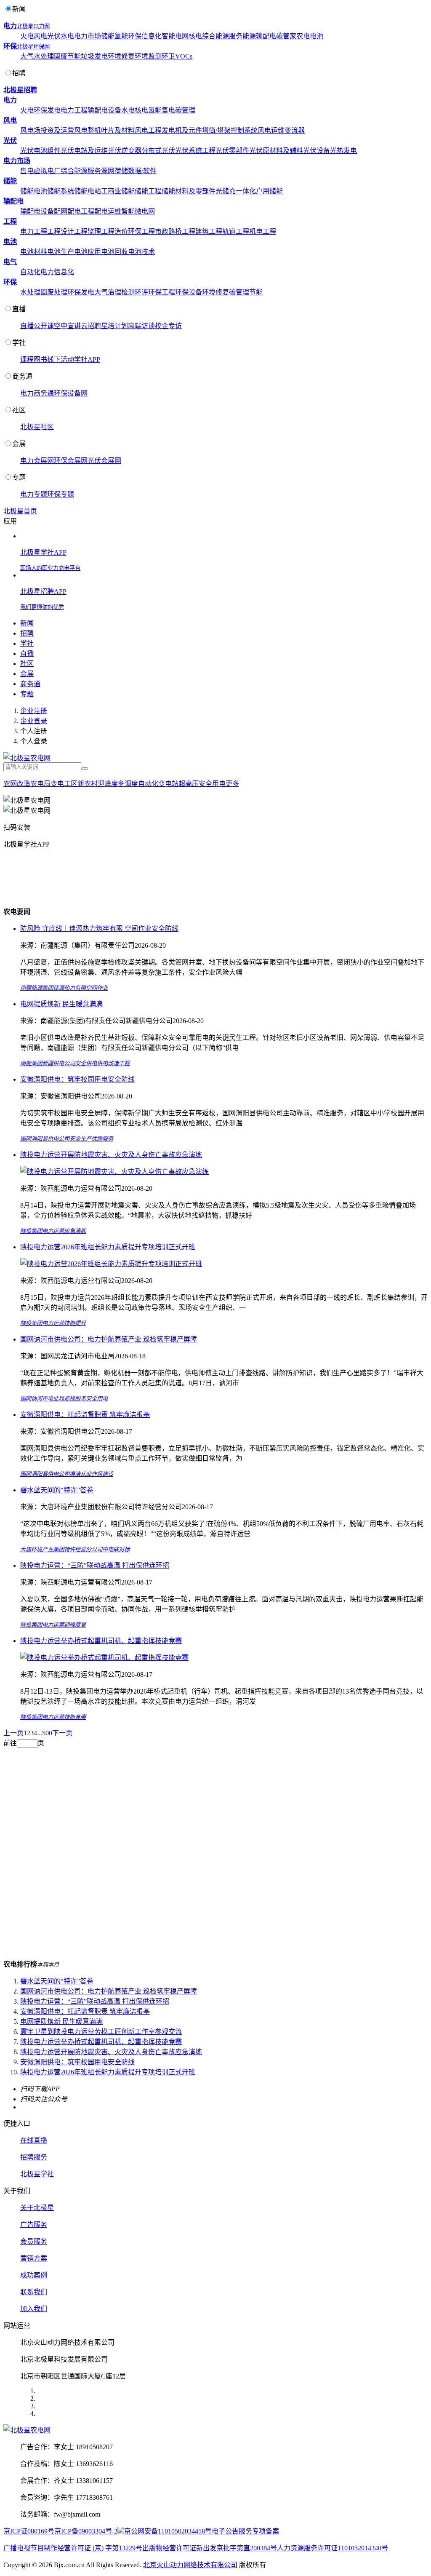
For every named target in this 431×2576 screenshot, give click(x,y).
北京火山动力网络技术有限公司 (190, 2565)
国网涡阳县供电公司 (45, 1139)
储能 (108, 36)
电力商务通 (37, 393)
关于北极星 (37, 2208)
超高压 (189, 784)
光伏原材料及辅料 (276, 151)
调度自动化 (141, 784)
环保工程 (141, 231)
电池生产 (61, 252)
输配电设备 (104, 110)
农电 (303, 36)
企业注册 (34, 711)
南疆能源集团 (37, 988)
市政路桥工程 (175, 231)
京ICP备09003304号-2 (86, 2531)
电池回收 (114, 252)
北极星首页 (20, 511)
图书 (40, 359)
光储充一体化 (236, 191)
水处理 (44, 56)
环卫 (168, 56)
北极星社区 (37, 427)
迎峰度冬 (111, 784)
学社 (19, 343)
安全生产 (80, 1139)
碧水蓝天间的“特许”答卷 (57, 1490)
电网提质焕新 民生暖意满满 (61, 1004)
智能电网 (175, 36)
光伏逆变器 (125, 151)
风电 (40, 36)
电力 (10, 26)
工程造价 (114, 231)
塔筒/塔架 (216, 130)
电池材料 (34, 252)
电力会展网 (37, 461)
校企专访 (168, 326)
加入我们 (34, 2309)
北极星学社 (37, 2174)
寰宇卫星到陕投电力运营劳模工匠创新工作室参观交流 (101, 2032)
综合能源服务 (222, 36)
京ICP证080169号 (29, 2531)
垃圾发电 (94, 56)
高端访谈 (141, 326)
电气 (10, 262)
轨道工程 (236, 231)
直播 (19, 309)
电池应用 (88, 252)
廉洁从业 (80, 1474)
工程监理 (88, 231)
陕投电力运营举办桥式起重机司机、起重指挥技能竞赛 (101, 1641)
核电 (195, 36)
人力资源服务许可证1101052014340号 (333, 2548)
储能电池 (34, 191)
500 (47, 1733)
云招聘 (91, 326)
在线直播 (34, 2140)
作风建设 (102, 1474)
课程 (27, 359)
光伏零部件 (232, 151)
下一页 (62, 1733)
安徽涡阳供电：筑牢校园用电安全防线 (77, 1079)
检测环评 (135, 292)
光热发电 (343, 151)
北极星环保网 (33, 47)
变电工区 (64, 784)
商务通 (22, 376)
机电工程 (263, 231)
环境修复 (121, 56)
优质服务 (102, 1139)
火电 (27, 36)
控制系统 (244, 130)
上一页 (13, 1733)
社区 (19, 410)
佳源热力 (64, 988)
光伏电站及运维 (84, 151)
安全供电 (86, 1063)
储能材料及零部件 (189, 191)
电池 (317, 36)
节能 (74, 56)
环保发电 (47, 110)
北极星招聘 (20, 90)
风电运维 (271, 130)
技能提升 (75, 1323)
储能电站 (88, 191)
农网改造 (17, 784)
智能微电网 (138, 211)
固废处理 (54, 292)
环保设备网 (71, 393)
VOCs (184, 56)
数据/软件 (142, 171)
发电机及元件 (182, 130)
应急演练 (75, 1231)
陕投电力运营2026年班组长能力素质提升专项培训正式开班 (108, 1247)
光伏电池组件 (40, 151)
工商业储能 (118, 191)
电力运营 (53, 1231)
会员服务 (34, 2241)
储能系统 (61, 191)
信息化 (152, 36)
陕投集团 (31, 1231)
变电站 (168, 784)
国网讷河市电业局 (42, 1399)
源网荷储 (114, 171)
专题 (19, 477)
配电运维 (108, 211)
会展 (19, 444)
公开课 (44, 326)
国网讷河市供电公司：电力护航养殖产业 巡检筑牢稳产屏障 (109, 1339)
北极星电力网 (33, 26)
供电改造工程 (113, 1063)
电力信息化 (57, 272)
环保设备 (189, 292)
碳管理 (185, 110)
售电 (168, 110)
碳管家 (286, 36)
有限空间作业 (91, 988)
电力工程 (74, 110)
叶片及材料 (118, 130)
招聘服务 (34, 2157)
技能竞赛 (75, 1717)
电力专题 (34, 494)
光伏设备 (317, 151)
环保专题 (61, 494)
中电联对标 (116, 1549)
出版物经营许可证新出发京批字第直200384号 (210, 2548)
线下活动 (61, 359)
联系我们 (34, 2292)
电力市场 (88, 36)
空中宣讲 (67, 326)
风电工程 (148, 130)
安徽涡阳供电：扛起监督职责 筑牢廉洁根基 (85, 1415)
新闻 (19, 9)
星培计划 (114, 326)
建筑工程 (209, 231)
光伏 (54, 36)
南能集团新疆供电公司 (48, 1063)
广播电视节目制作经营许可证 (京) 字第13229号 (73, 2548)
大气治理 (108, 292)
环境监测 (148, 56)
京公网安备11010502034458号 (168, 2531)
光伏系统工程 (195, 151)
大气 (27, 56)
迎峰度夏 (75, 1625)
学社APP (87, 359)
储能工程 (148, 191)
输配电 (266, 36)
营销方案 (34, 2258)
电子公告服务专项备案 (245, 2531)
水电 (67, 36)
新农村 (88, 784)
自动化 (30, 272)
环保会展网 (71, 461)
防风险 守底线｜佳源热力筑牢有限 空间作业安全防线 (99, 929)
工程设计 (61, 231)
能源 (249, 36)
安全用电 (212, 784)
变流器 (295, 130)
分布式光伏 (158, 151)
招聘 (19, 73)
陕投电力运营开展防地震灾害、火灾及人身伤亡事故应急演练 (111, 1155)
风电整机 (88, 130)
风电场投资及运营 (47, 130)
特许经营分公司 (83, 1549)
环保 (135, 36)
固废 (61, 56)
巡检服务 (75, 1399)
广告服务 (34, 2225)
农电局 (40, 784)
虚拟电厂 (47, 171)
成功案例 (34, 2275)
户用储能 (269, 191)
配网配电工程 (74, 211)
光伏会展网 (104, 461)
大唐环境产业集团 (42, 1549)
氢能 (121, 36)
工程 (10, 221)
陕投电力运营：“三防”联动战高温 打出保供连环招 (95, 1565)
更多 (232, 784)
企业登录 (34, 721)
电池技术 (141, 252)
